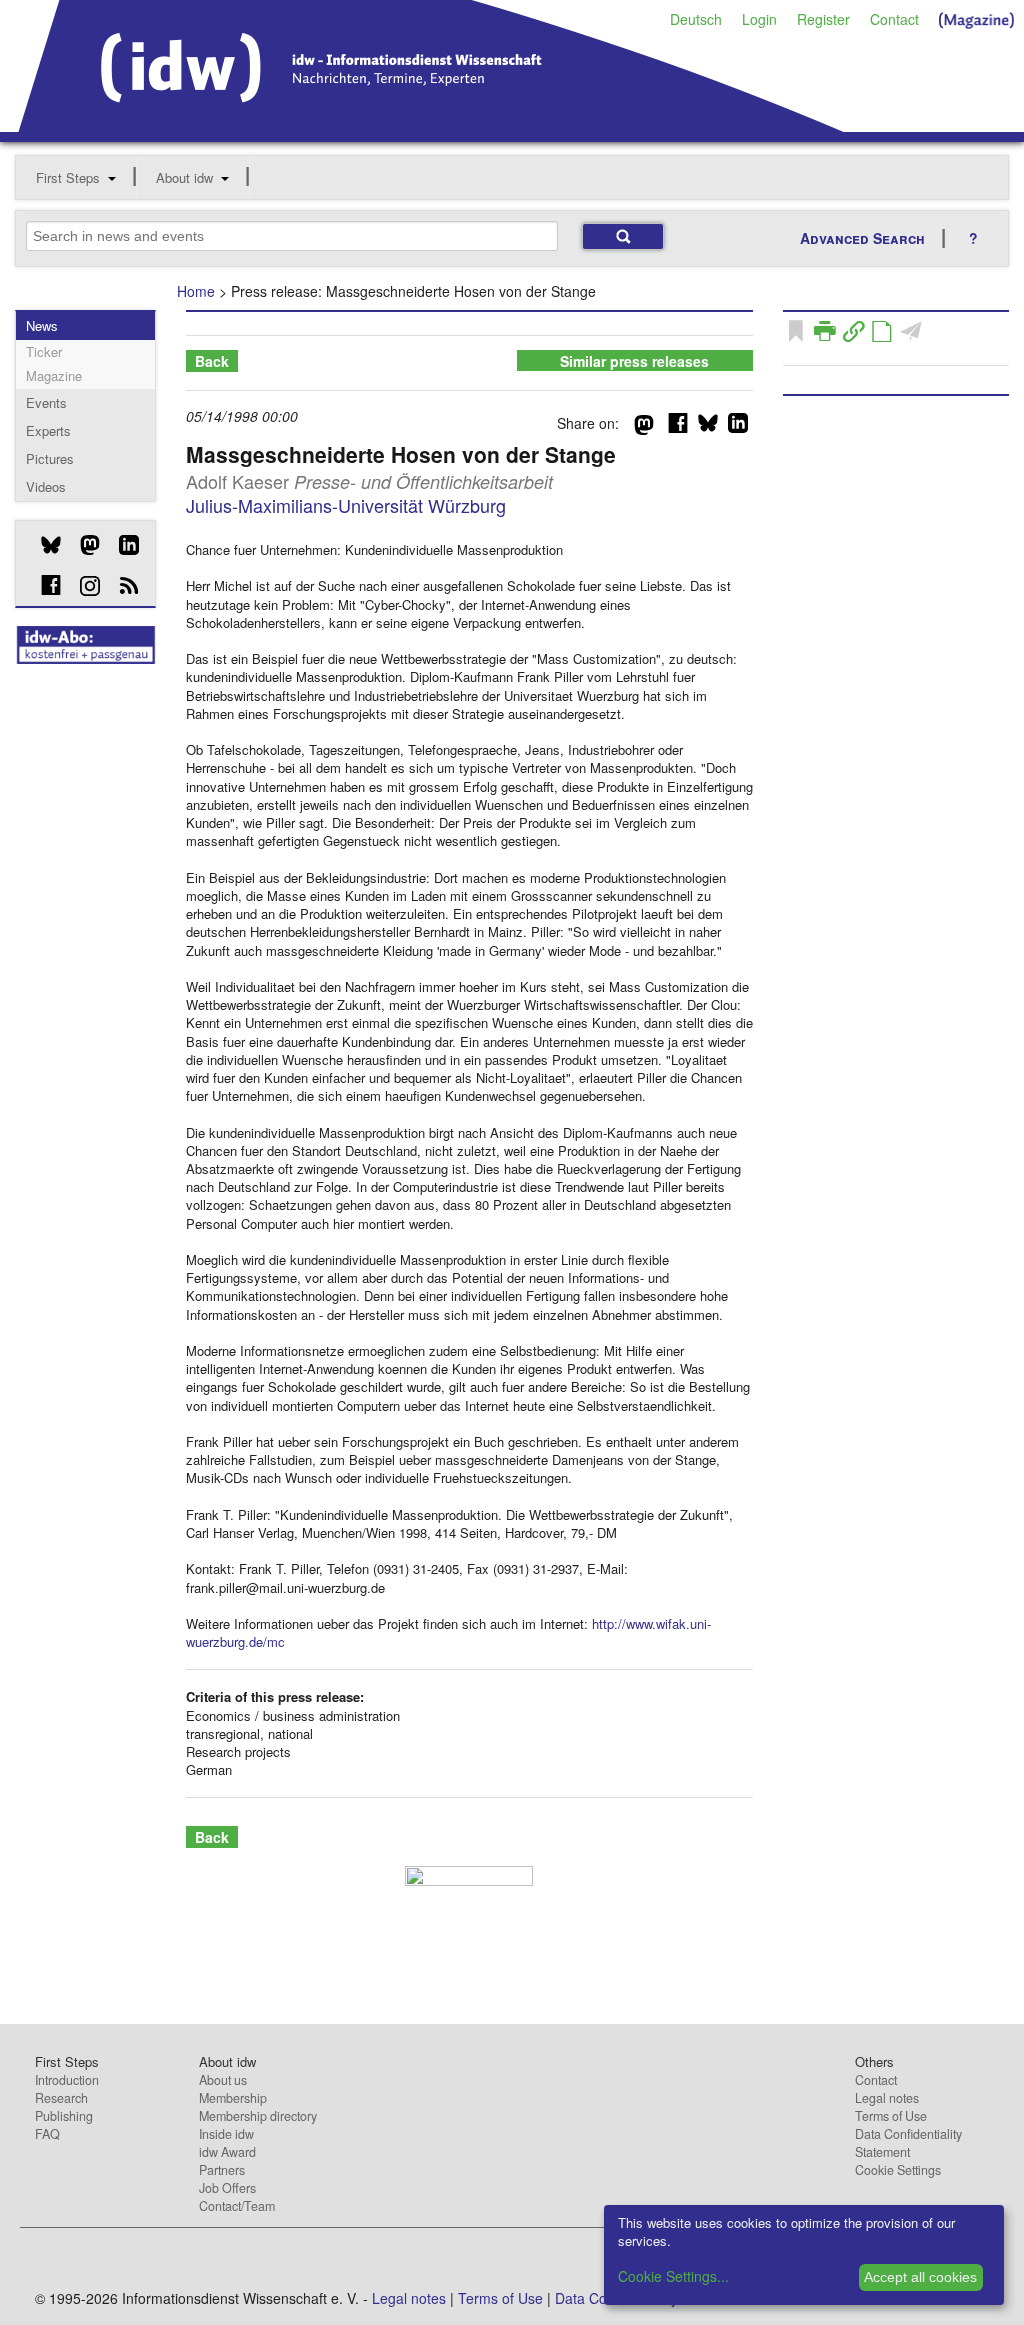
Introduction (67, 2080)
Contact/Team (237, 2206)
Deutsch (696, 19)
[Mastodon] (82, 545)
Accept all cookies (920, 2277)
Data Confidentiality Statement (908, 2143)
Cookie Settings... (673, 2276)
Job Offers (227, 2188)
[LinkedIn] (121, 545)
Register (823, 19)
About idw (184, 177)
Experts (48, 430)
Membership (233, 2098)
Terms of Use (891, 2116)
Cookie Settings (898, 2170)
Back (212, 361)
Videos (46, 486)
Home (196, 291)
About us (223, 2080)
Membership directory (258, 2116)
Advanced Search (862, 238)
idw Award (227, 2152)
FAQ (47, 2134)
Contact (894, 19)
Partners (222, 2170)
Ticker (44, 351)
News (42, 325)
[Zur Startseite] (431, 125)
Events (46, 402)
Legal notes (887, 2098)
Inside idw (226, 2134)
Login (759, 19)
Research (61, 2098)
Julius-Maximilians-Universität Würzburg (346, 505)
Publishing (64, 2116)
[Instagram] (82, 586)
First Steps (68, 177)
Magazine (54, 375)
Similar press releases (634, 361)
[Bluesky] (43, 545)
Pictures (50, 458)
